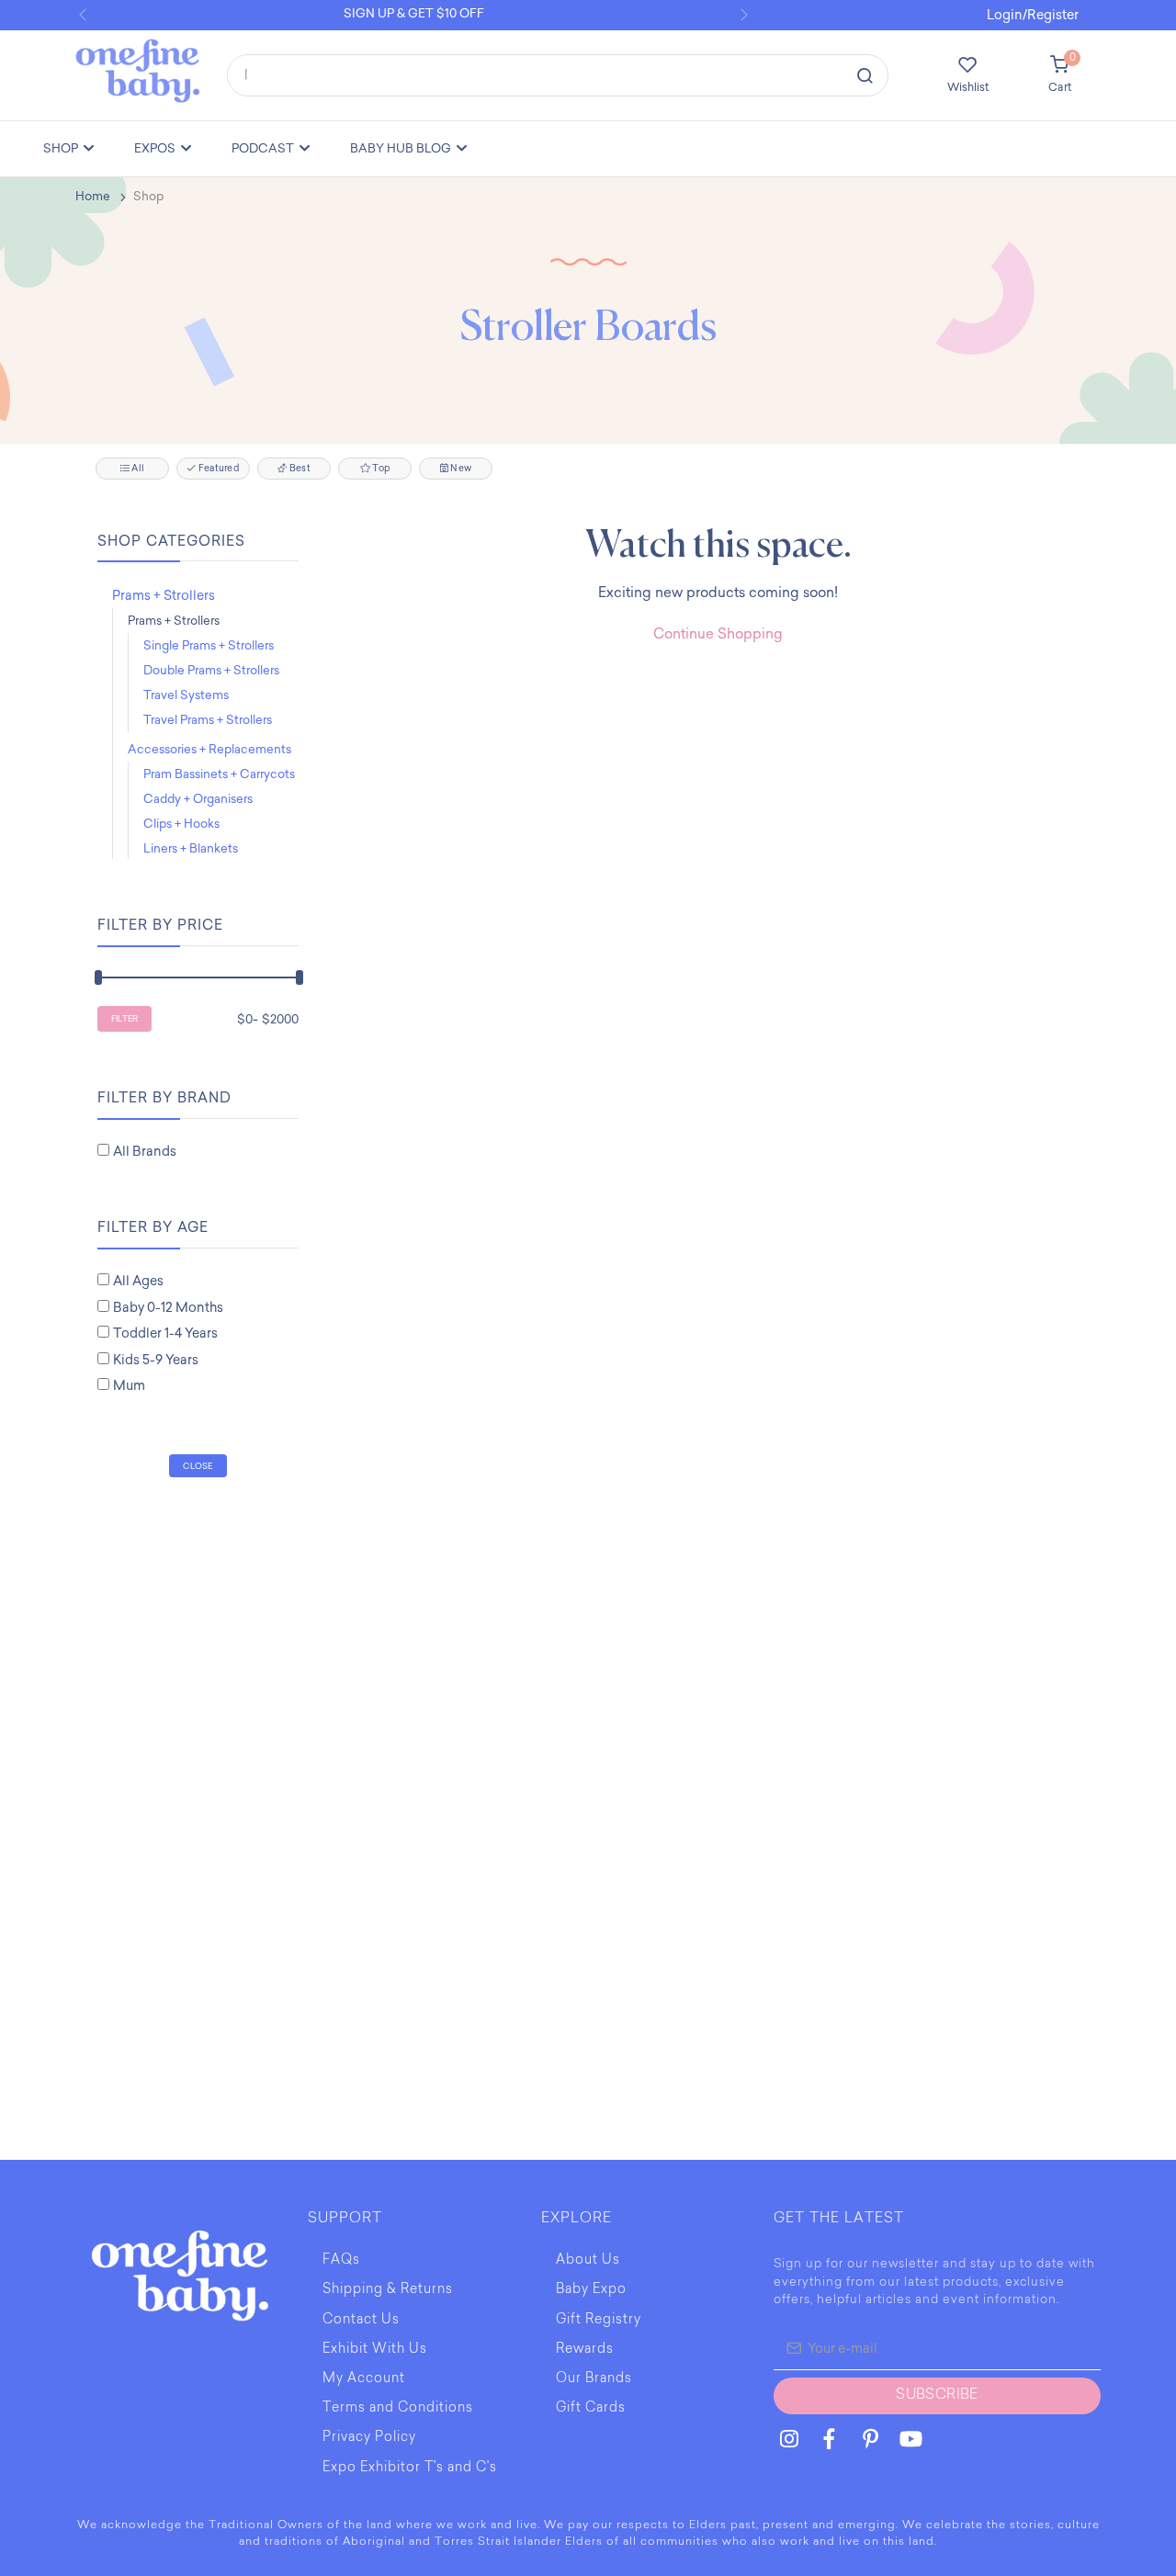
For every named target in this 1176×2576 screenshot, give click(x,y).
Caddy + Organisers (198, 799)
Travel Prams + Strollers (208, 720)
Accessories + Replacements (209, 749)
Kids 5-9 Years (156, 1360)
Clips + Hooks (181, 824)
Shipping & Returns (388, 2290)
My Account (364, 2379)
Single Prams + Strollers (209, 645)
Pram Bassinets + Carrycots (219, 774)
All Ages (138, 1281)
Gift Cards (591, 2409)
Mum (129, 1386)
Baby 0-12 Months (168, 1308)
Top (380, 469)
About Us (588, 2261)
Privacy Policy (369, 2438)
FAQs (341, 2261)
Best (299, 469)
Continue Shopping (718, 634)
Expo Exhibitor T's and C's (410, 2469)
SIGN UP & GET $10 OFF (414, 13)
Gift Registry (599, 2321)
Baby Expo (591, 2290)
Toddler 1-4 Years (165, 1333)
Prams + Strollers (164, 596)
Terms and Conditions (398, 2409)
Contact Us (361, 2321)
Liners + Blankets (191, 848)
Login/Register (1033, 15)
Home (93, 196)
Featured (218, 469)
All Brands (145, 1152)
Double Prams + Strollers (211, 670)
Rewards (585, 2350)
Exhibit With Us (375, 2350)
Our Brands (594, 2379)
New (460, 469)
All (137, 469)
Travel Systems (186, 695)
